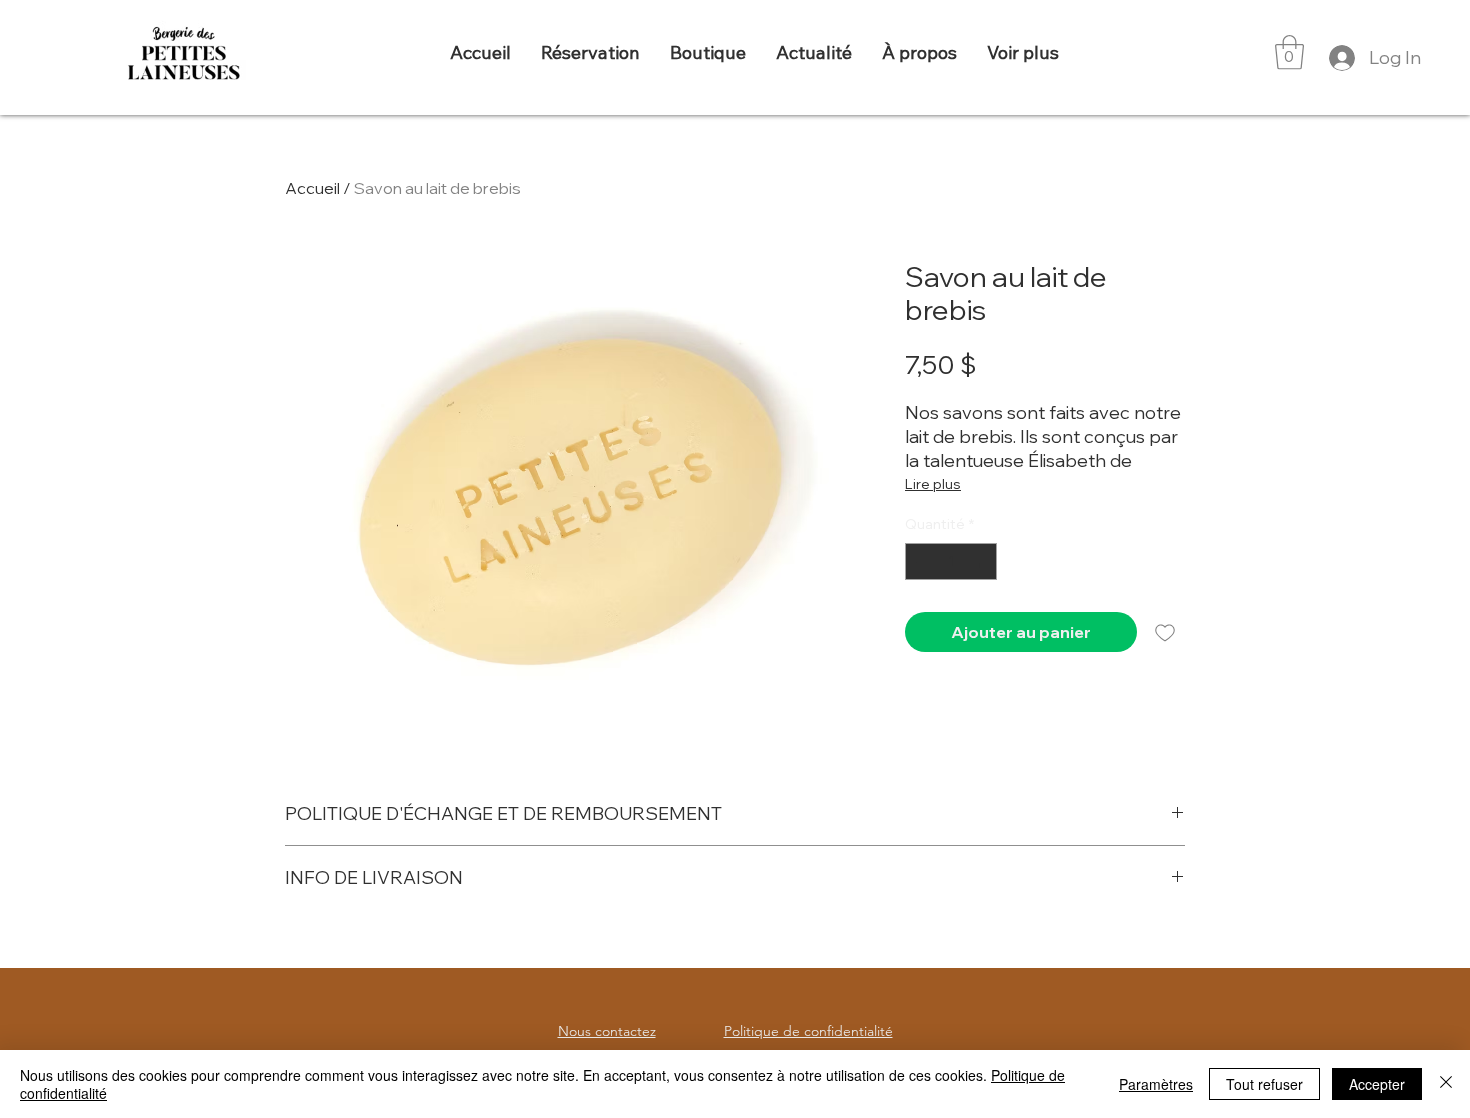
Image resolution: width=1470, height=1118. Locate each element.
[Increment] (981, 561)
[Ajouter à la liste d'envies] (1165, 632)
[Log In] (1339, 58)
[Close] (1446, 1084)
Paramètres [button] (1156, 1084)
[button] (1289, 52)
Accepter (1377, 1084)
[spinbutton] (951, 561)
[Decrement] (920, 561)
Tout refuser (1264, 1084)
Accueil (312, 188)
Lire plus (933, 484)
